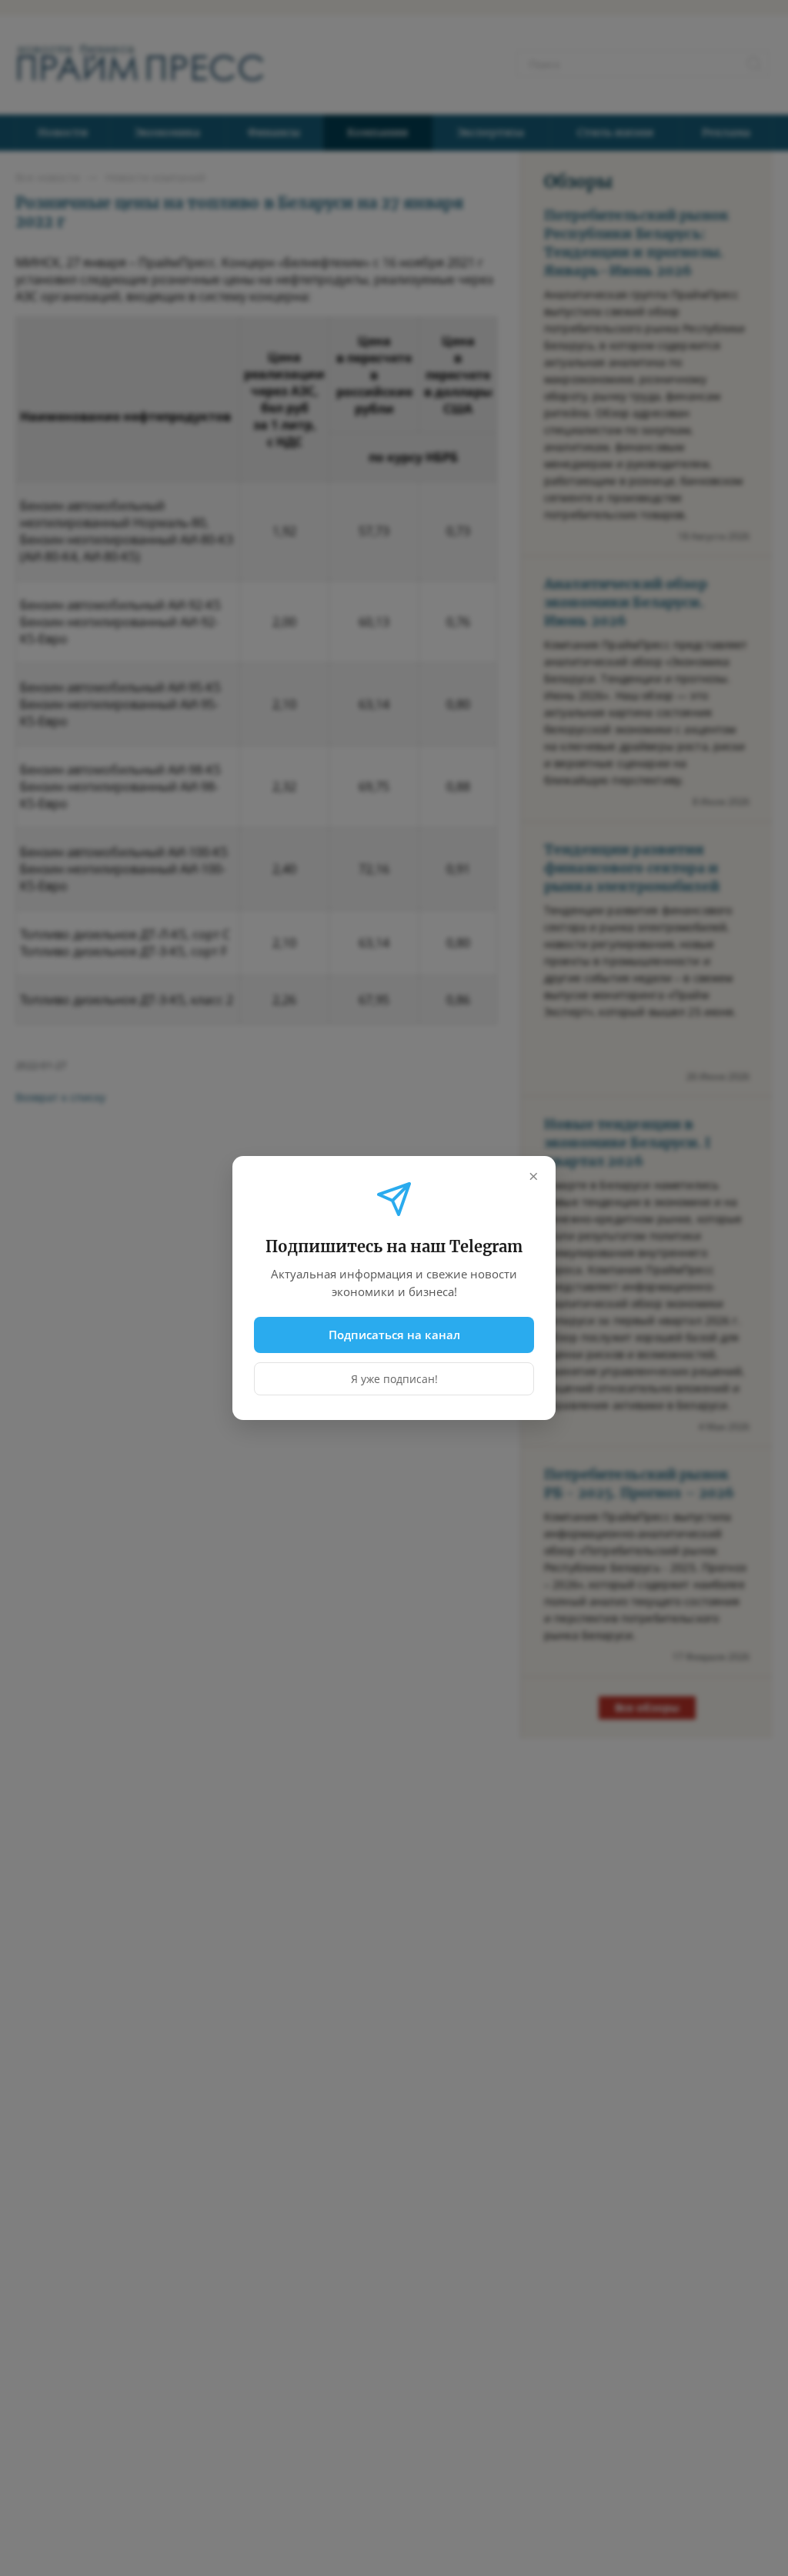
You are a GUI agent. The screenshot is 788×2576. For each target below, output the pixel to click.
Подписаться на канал (394, 1335)
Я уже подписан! (394, 1379)
